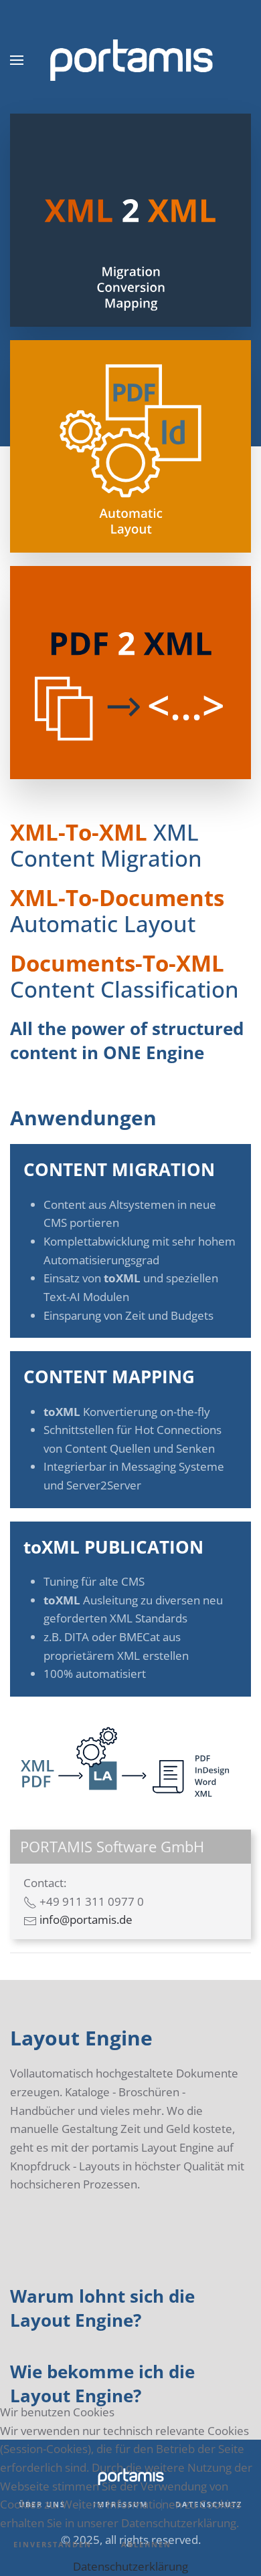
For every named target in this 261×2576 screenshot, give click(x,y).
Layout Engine (81, 2038)
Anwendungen (83, 1118)
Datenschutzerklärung (130, 2566)
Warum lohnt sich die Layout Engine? (102, 2308)
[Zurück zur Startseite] (130, 60)
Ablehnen (146, 2544)
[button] (17, 60)
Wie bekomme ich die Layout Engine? (102, 2384)
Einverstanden (53, 2544)
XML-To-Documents (117, 898)
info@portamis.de (86, 1919)
